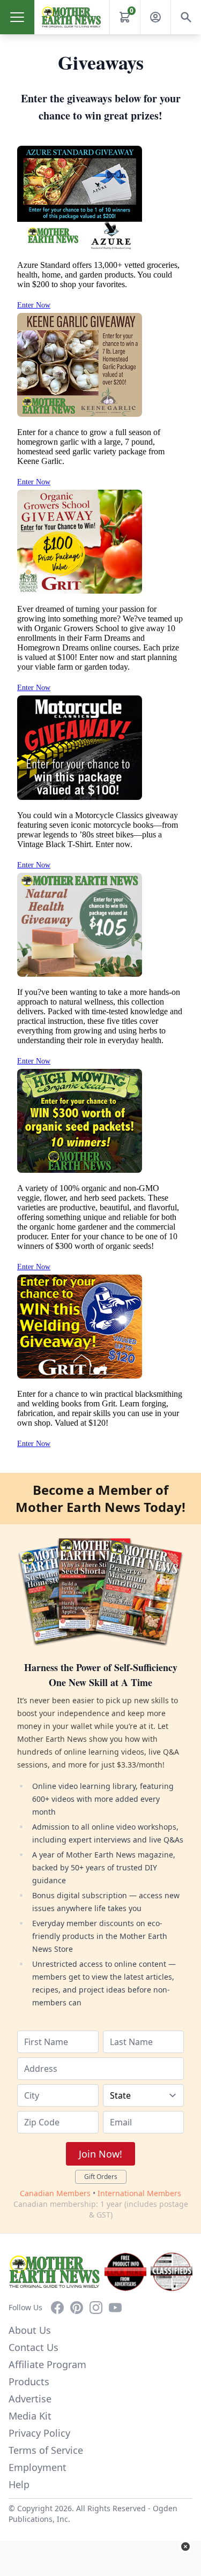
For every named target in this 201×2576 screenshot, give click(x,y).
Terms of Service (46, 2450)
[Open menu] (17, 17)
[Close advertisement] (185, 2547)
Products (29, 2382)
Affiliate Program (47, 2364)
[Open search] (186, 17)
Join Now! (100, 2154)
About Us (30, 2330)
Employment (38, 2467)
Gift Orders (101, 2177)
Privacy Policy (39, 2433)
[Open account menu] (155, 17)
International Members (139, 2193)
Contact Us (33, 2347)
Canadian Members (55, 2193)
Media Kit (30, 2416)
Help (19, 2484)
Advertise (30, 2399)
